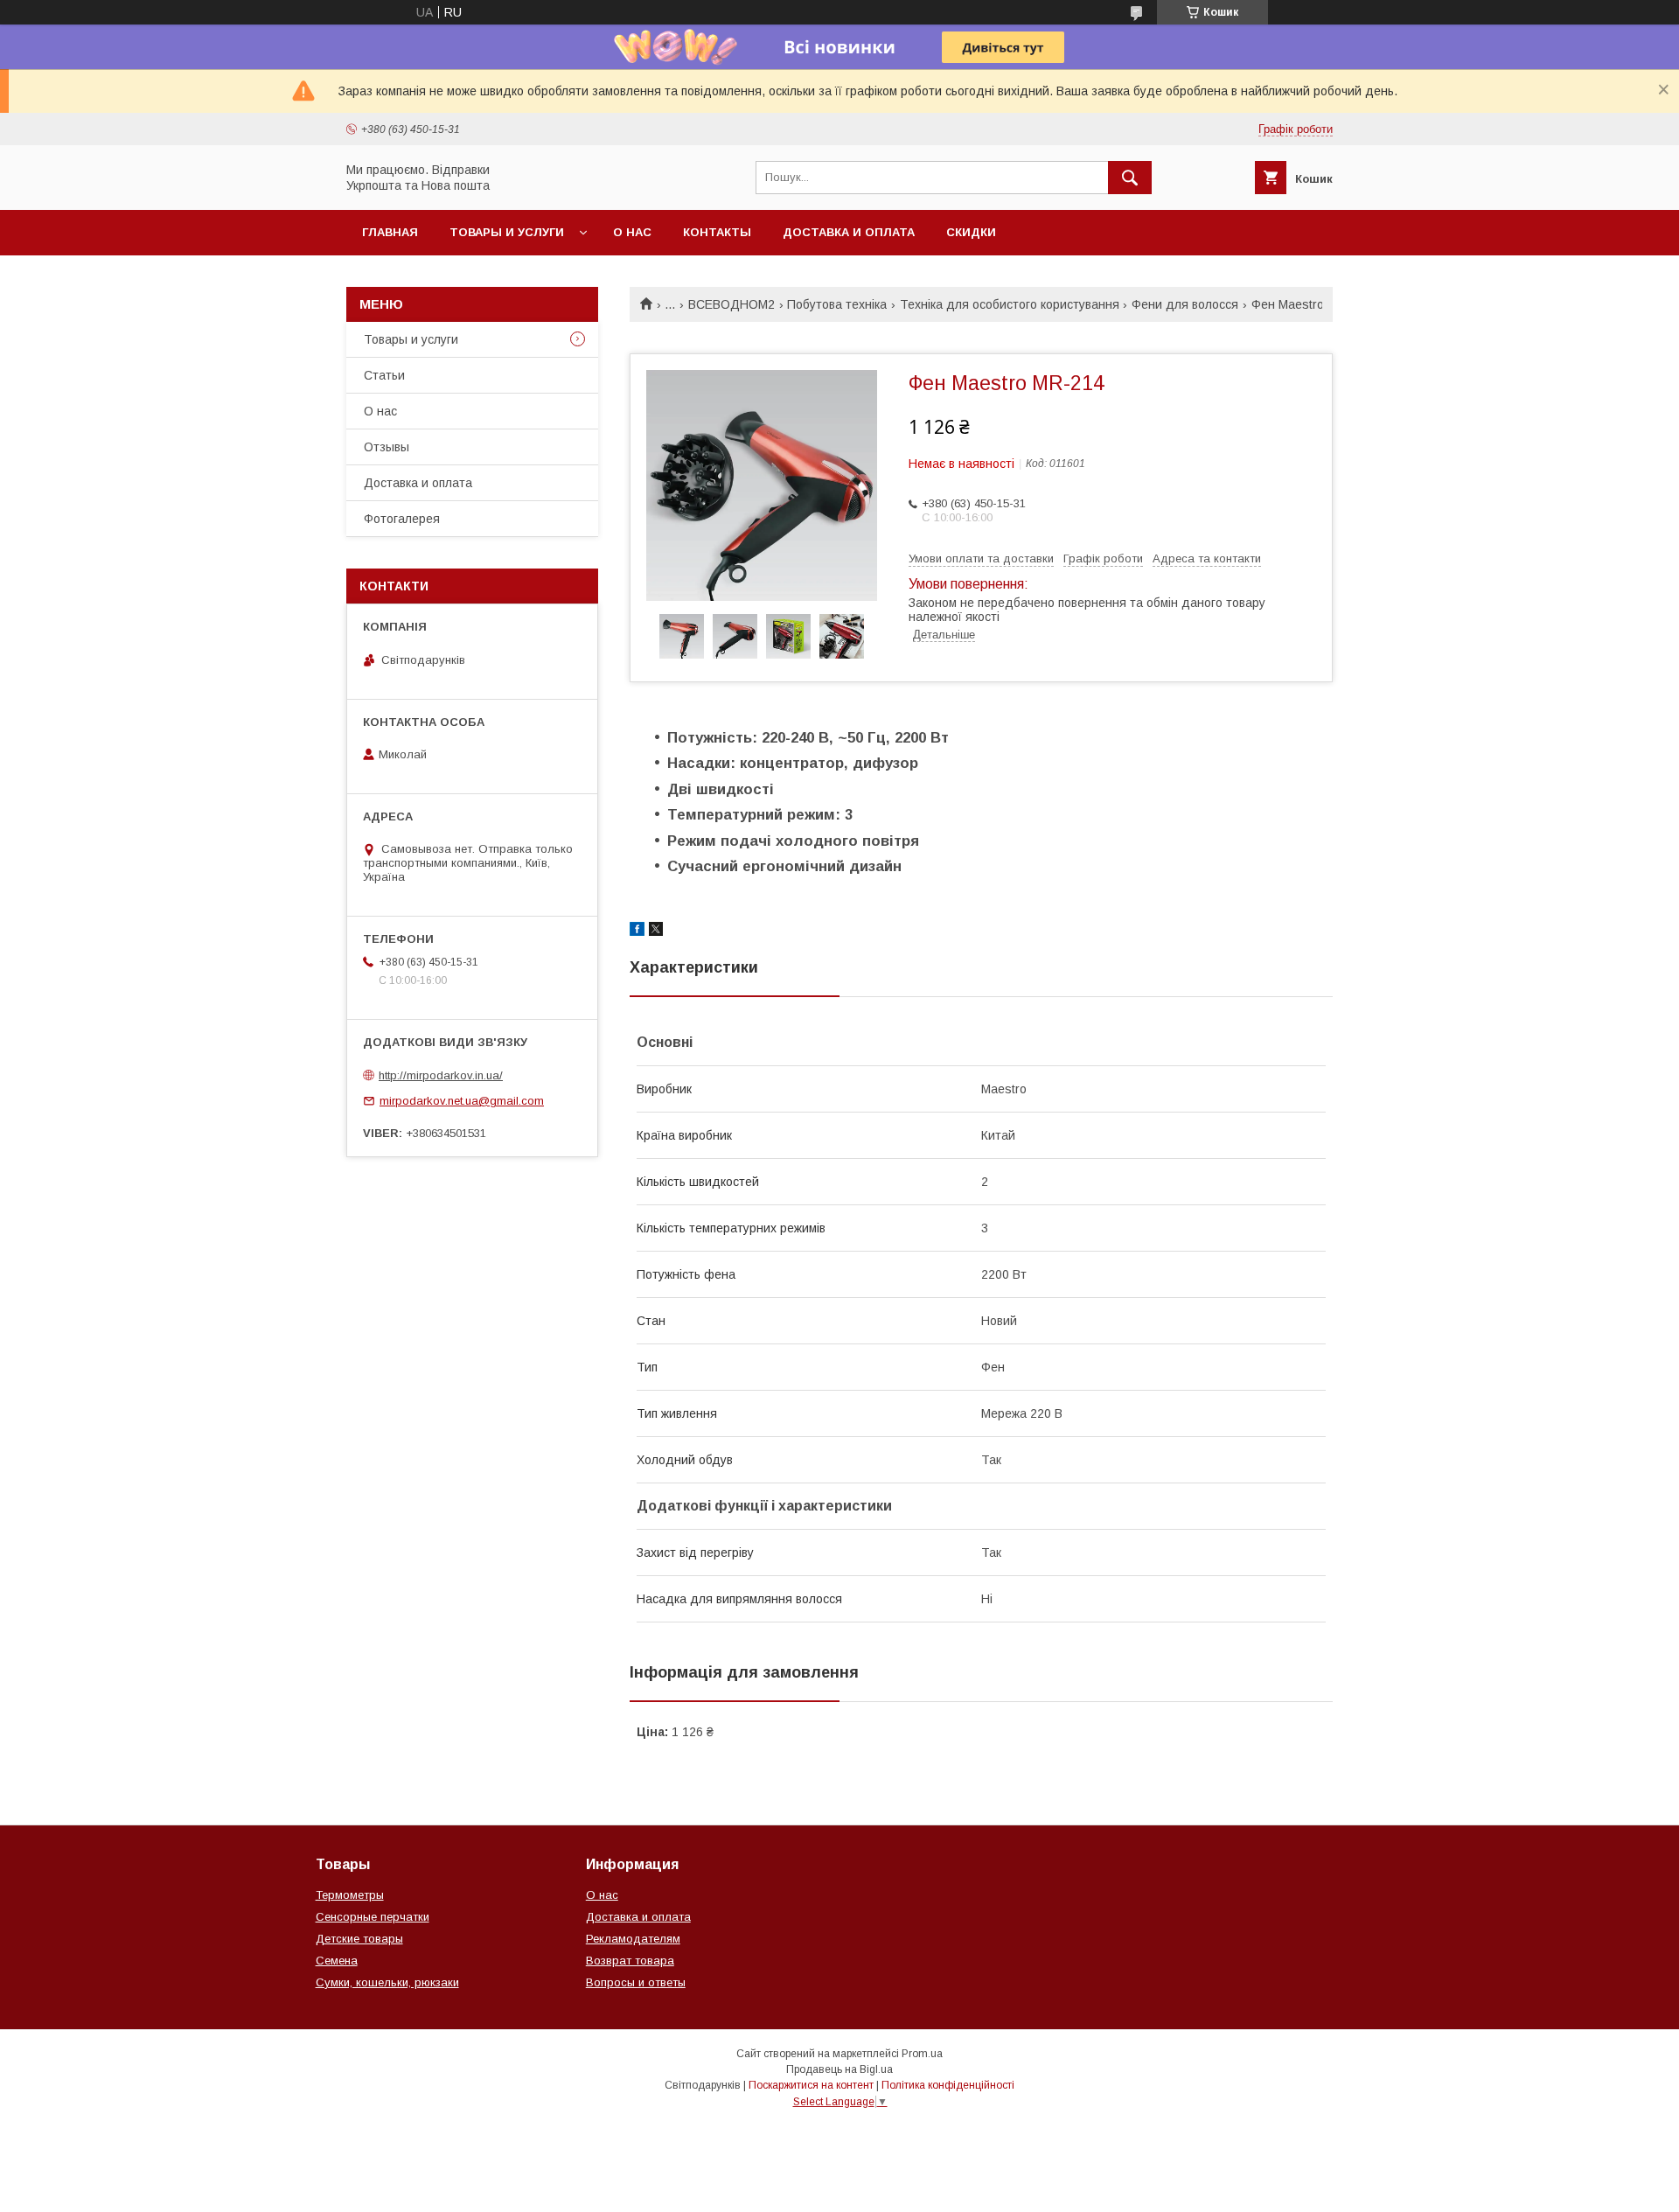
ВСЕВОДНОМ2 (732, 304)
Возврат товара (630, 1961)
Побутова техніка (837, 304)
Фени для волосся (1185, 304)
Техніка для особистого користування (1010, 304)
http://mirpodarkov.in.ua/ (441, 1075)
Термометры (350, 1895)
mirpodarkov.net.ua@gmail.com (462, 1101)
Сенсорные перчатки (373, 1917)
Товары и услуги (507, 232)
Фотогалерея (402, 519)
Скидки (971, 232)
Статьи (384, 375)
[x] (656, 932)
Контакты (717, 232)
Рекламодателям (633, 1939)
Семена (337, 1961)
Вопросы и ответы (636, 1982)
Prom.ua (922, 2054)
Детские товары (359, 1939)
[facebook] (637, 932)
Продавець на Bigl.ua (839, 2069)
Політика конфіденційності (948, 2085)
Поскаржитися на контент (811, 2085)
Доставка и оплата (849, 232)
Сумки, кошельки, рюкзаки (387, 1982)
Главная (390, 232)
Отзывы (387, 447)
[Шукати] (1130, 178)
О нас (632, 232)
